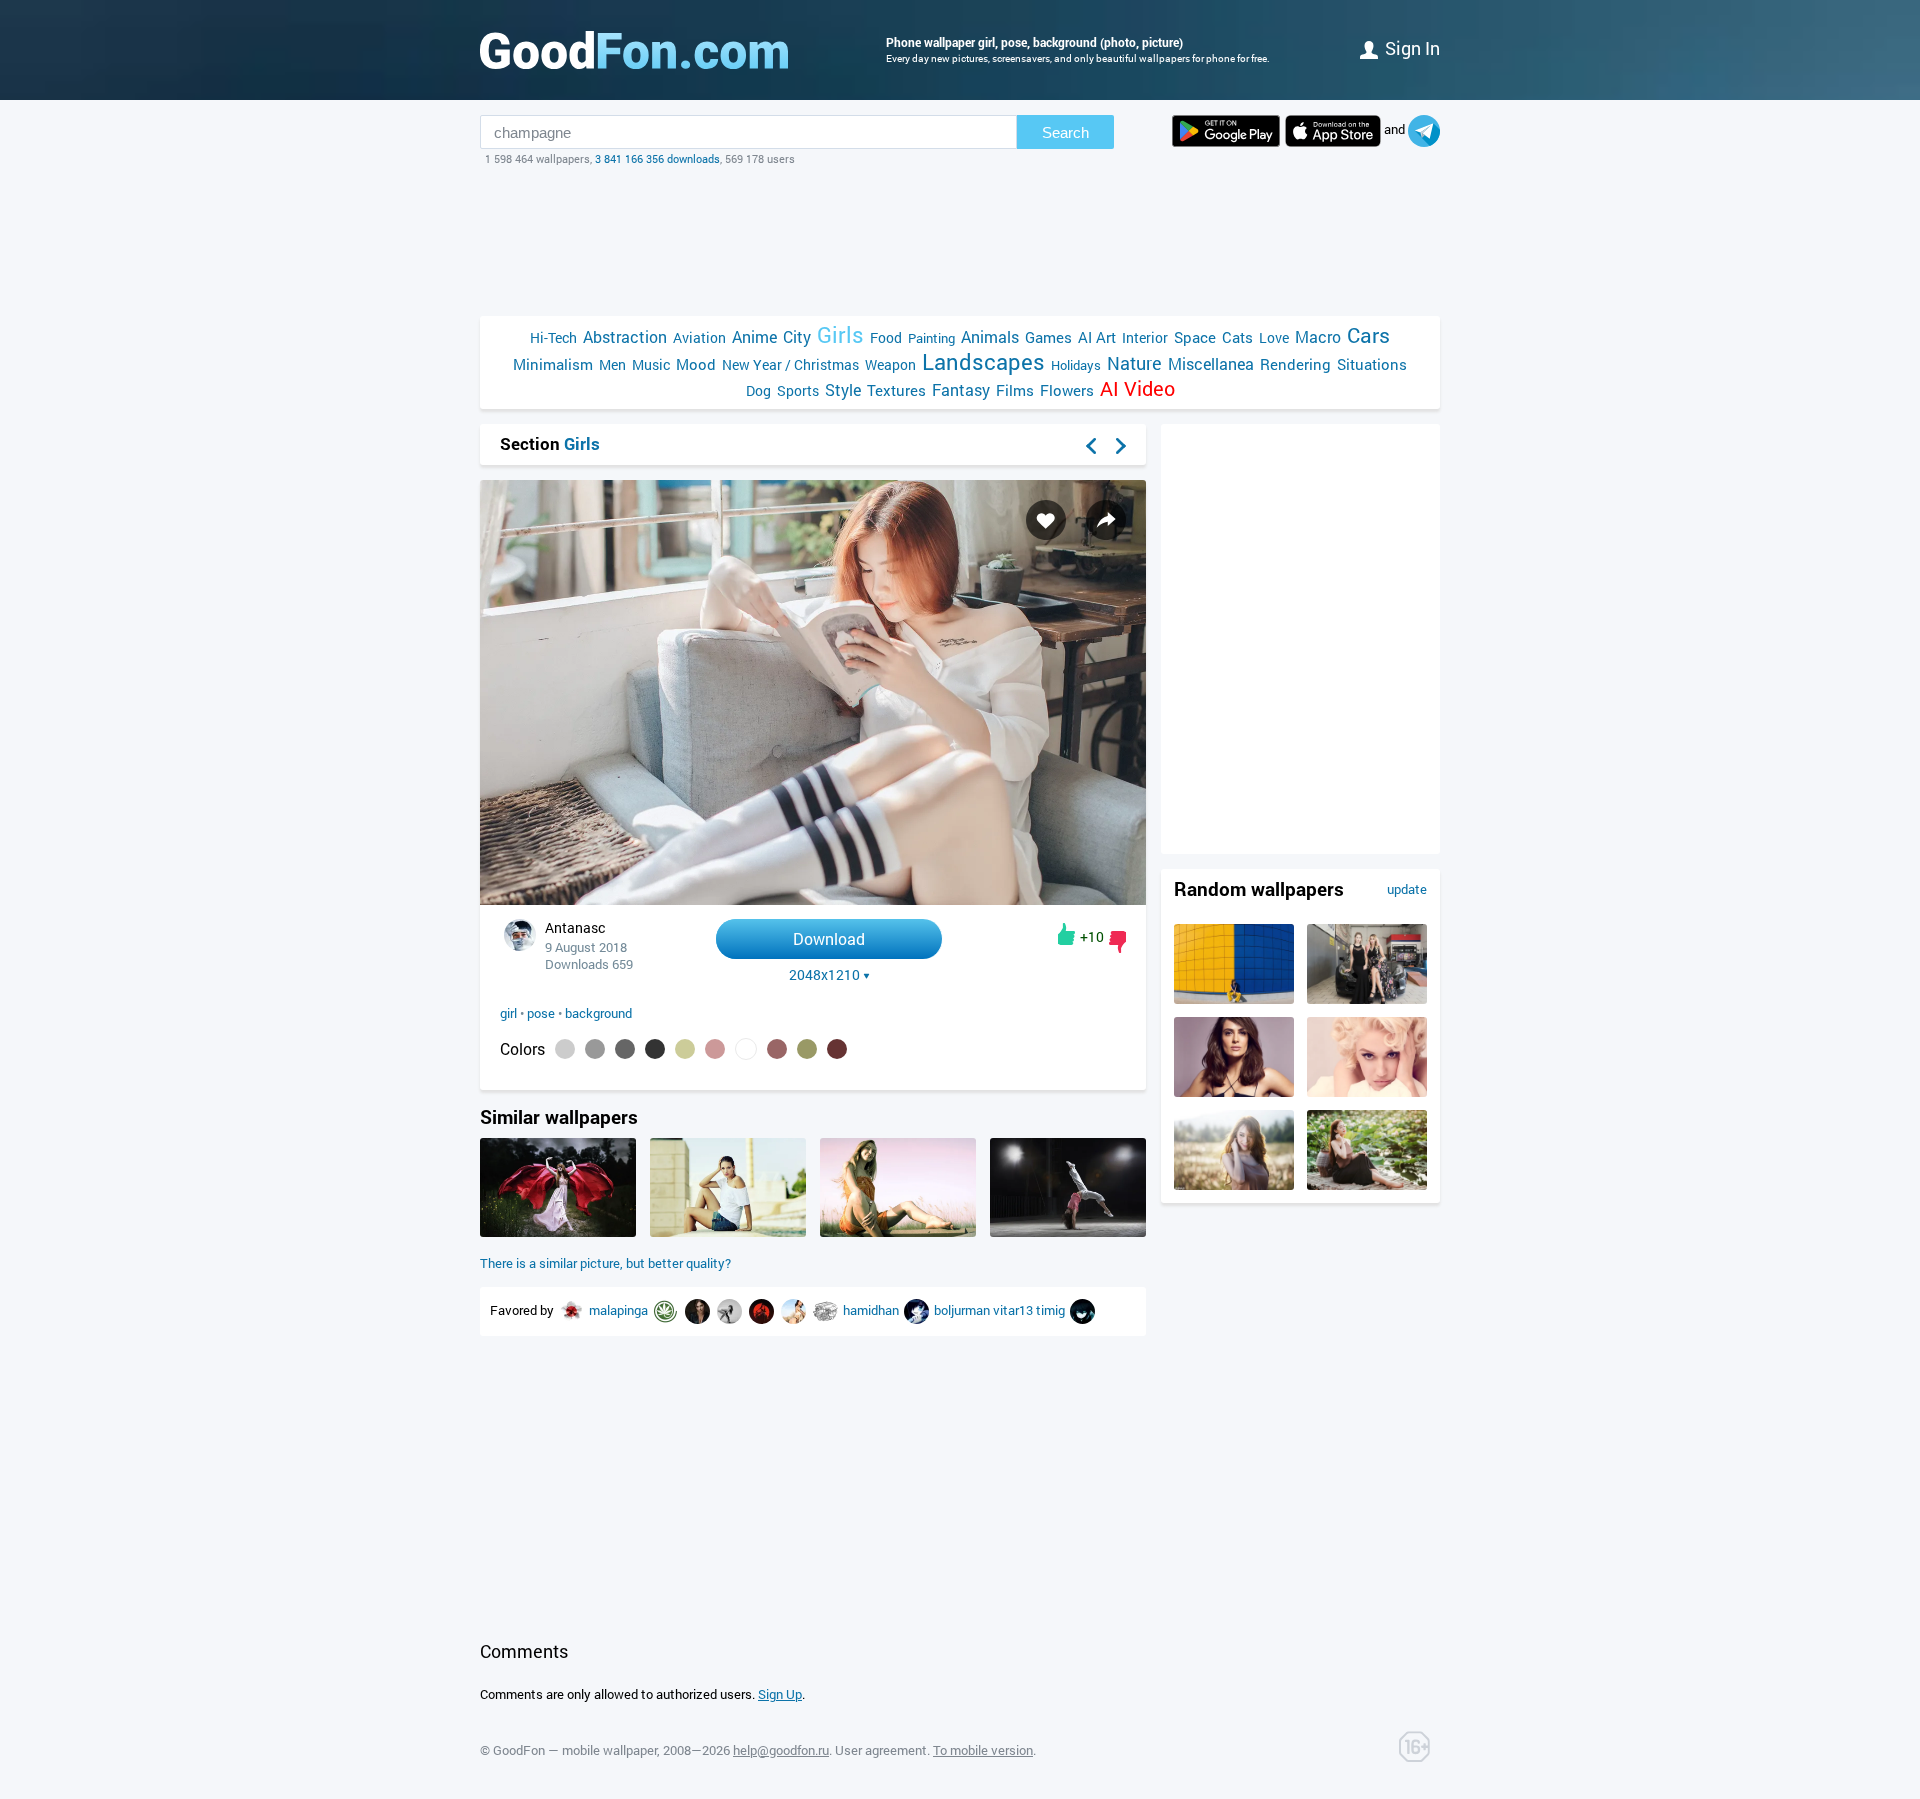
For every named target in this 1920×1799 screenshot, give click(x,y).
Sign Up (780, 1694)
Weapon (890, 364)
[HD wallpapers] (1226, 131)
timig (1052, 1310)
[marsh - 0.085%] (685, 1049)
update (1407, 889)
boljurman (963, 1310)
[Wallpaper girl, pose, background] (813, 899)
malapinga (620, 1310)
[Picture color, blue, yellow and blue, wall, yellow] (1234, 999)
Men (612, 364)
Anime (754, 336)
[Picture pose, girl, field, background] (558, 1232)
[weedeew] (667, 1310)
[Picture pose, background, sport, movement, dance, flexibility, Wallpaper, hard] (1068, 1232)
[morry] (918, 1310)
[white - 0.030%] (746, 1049)
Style (843, 389)
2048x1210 (824, 975)
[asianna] (573, 1310)
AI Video (1137, 388)
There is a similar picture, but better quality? (605, 1263)
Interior (1145, 337)
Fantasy (961, 389)
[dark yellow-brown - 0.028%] (807, 1049)
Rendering (1295, 364)
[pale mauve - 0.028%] (777, 1049)
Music (651, 364)
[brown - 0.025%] (837, 1049)
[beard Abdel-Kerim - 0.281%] (565, 1049)
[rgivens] (795, 1310)
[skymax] (763, 1310)
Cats (1237, 337)
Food (886, 337)
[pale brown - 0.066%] (715, 1049)
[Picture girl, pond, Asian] (1367, 1185)
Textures (896, 390)
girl (508, 1013)
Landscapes (983, 361)
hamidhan (872, 1310)
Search (1065, 132)
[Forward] (1121, 446)
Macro (1318, 336)
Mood (696, 364)
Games (1048, 337)
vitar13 (1014, 1310)
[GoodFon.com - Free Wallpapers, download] (634, 50)
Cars (1368, 335)
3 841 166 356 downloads (657, 158)
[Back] (1091, 446)
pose (541, 1013)
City (797, 336)
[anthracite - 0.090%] (655, 1049)
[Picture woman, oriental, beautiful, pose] (1234, 1185)
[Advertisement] (960, 241)
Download (829, 938)
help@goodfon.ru (781, 1750)
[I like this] (1066, 934)
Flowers (1067, 390)
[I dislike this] (1117, 942)
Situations (1372, 364)
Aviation (699, 337)
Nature (1134, 363)
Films (1015, 390)
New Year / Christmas (790, 364)
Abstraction (625, 336)
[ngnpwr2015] (827, 1310)
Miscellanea (1211, 363)
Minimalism (553, 364)
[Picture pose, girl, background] (728, 1232)
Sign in (1412, 48)
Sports (798, 390)
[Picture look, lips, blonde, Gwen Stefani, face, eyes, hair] (1367, 1092)
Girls (840, 334)
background (598, 1013)
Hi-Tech (553, 337)
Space (1195, 337)
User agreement (881, 1750)
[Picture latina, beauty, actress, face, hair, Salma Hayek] (1234, 1092)
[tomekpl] (699, 1310)
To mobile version (983, 1750)
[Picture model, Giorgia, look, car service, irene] (1367, 999)
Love (1274, 337)
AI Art (1097, 337)
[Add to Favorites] (1046, 520)
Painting (931, 338)
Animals (990, 336)
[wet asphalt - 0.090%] (625, 1049)
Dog (758, 390)
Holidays (1076, 365)
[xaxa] (1082, 1310)
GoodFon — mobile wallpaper (575, 1750)
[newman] (731, 1310)
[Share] (1106, 520)
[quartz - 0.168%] (595, 1049)
